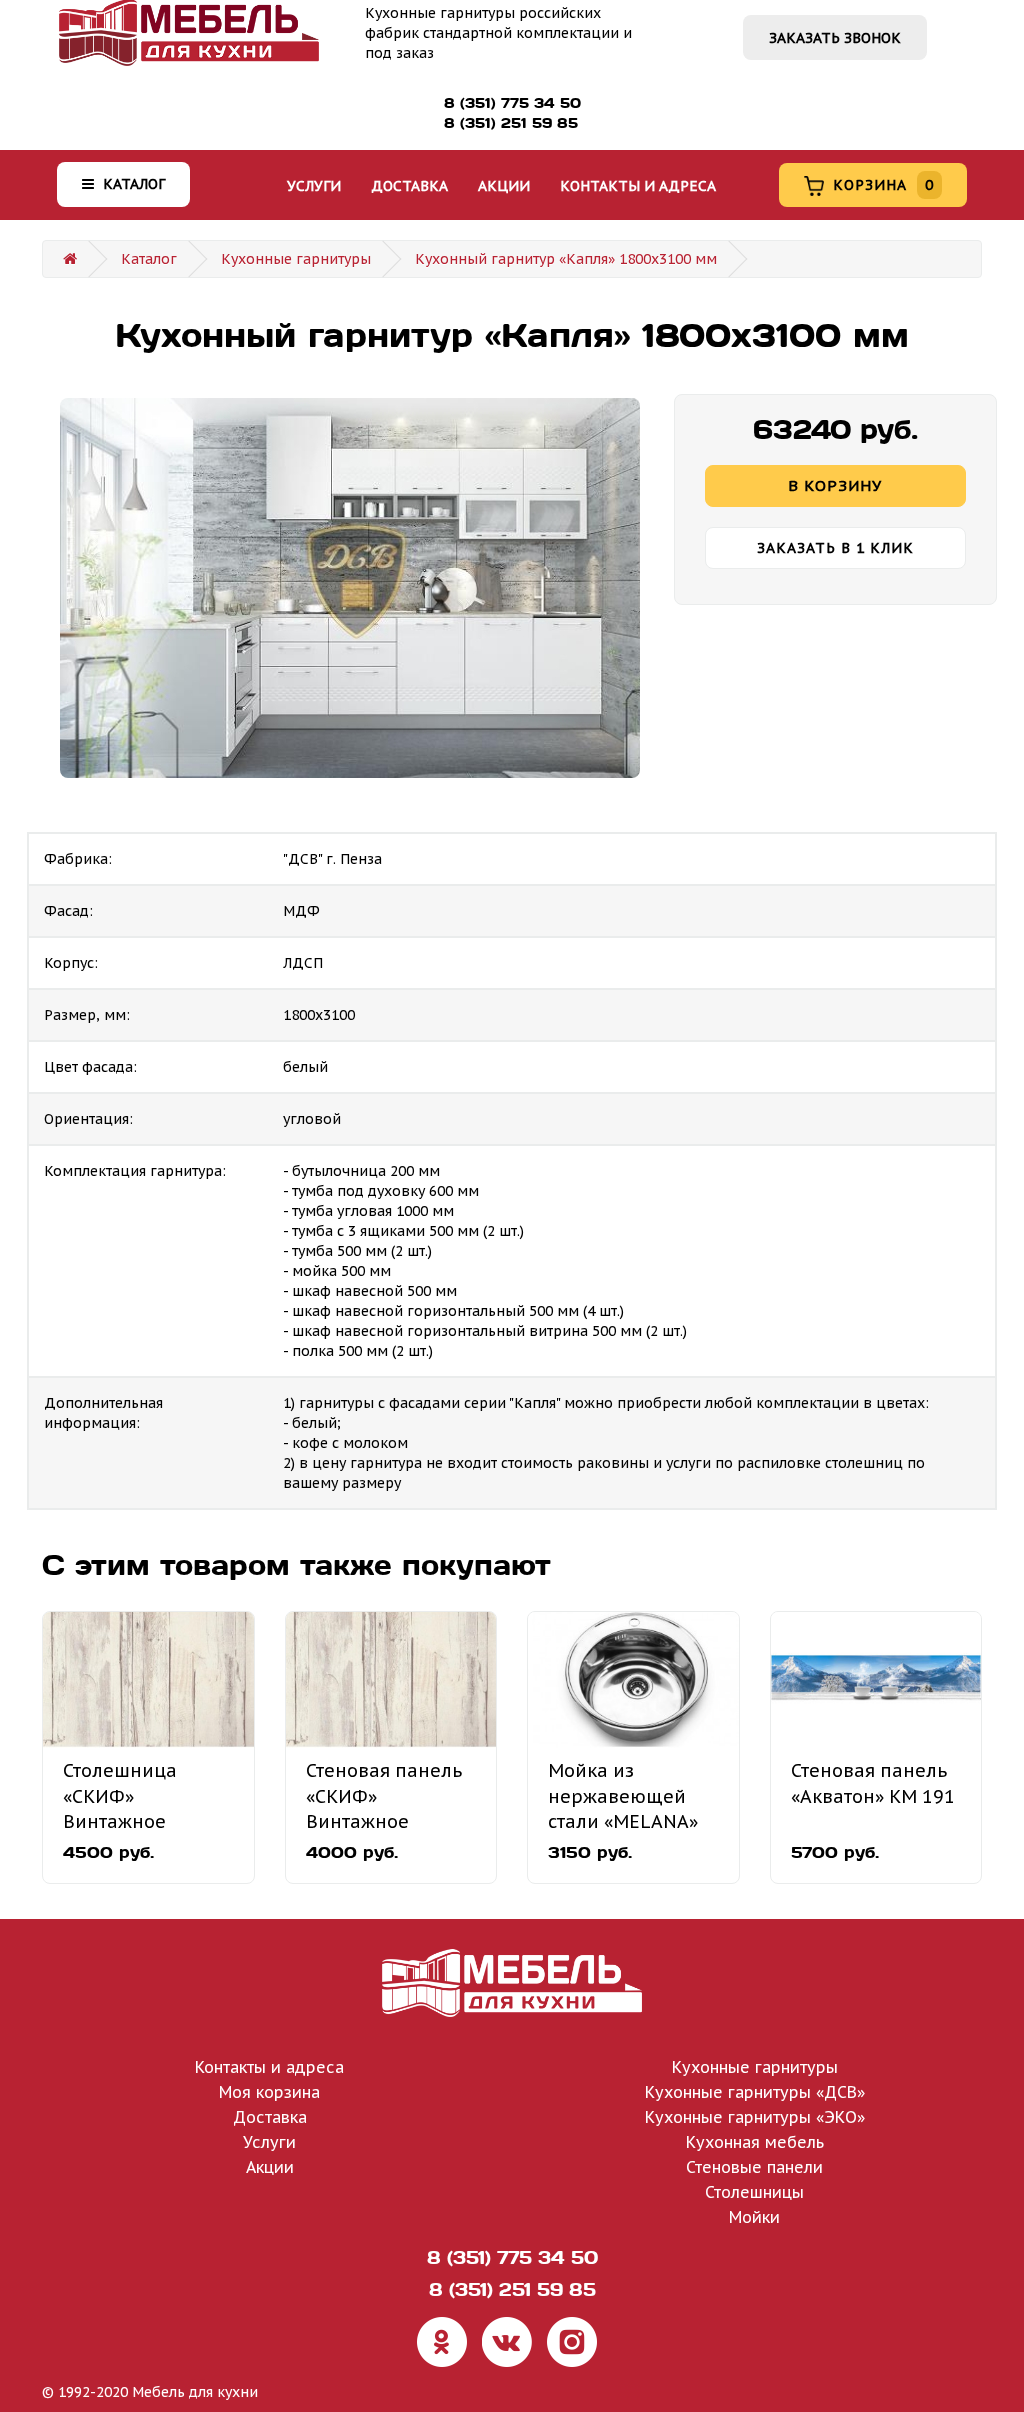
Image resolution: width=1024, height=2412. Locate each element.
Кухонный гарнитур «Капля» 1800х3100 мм (566, 259)
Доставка (409, 186)
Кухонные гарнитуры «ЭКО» (755, 2117)
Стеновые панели (754, 2167)
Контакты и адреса (638, 186)
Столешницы (754, 2192)
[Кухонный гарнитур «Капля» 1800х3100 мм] (350, 588)
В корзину (835, 485)
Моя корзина (269, 2092)
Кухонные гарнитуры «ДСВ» (755, 2092)
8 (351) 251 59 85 (511, 123)
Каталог (132, 184)
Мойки (754, 2217)
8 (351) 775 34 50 (512, 103)
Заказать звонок (835, 38)
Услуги (314, 186)
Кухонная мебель (755, 2142)
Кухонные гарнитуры (296, 259)
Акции (504, 186)
